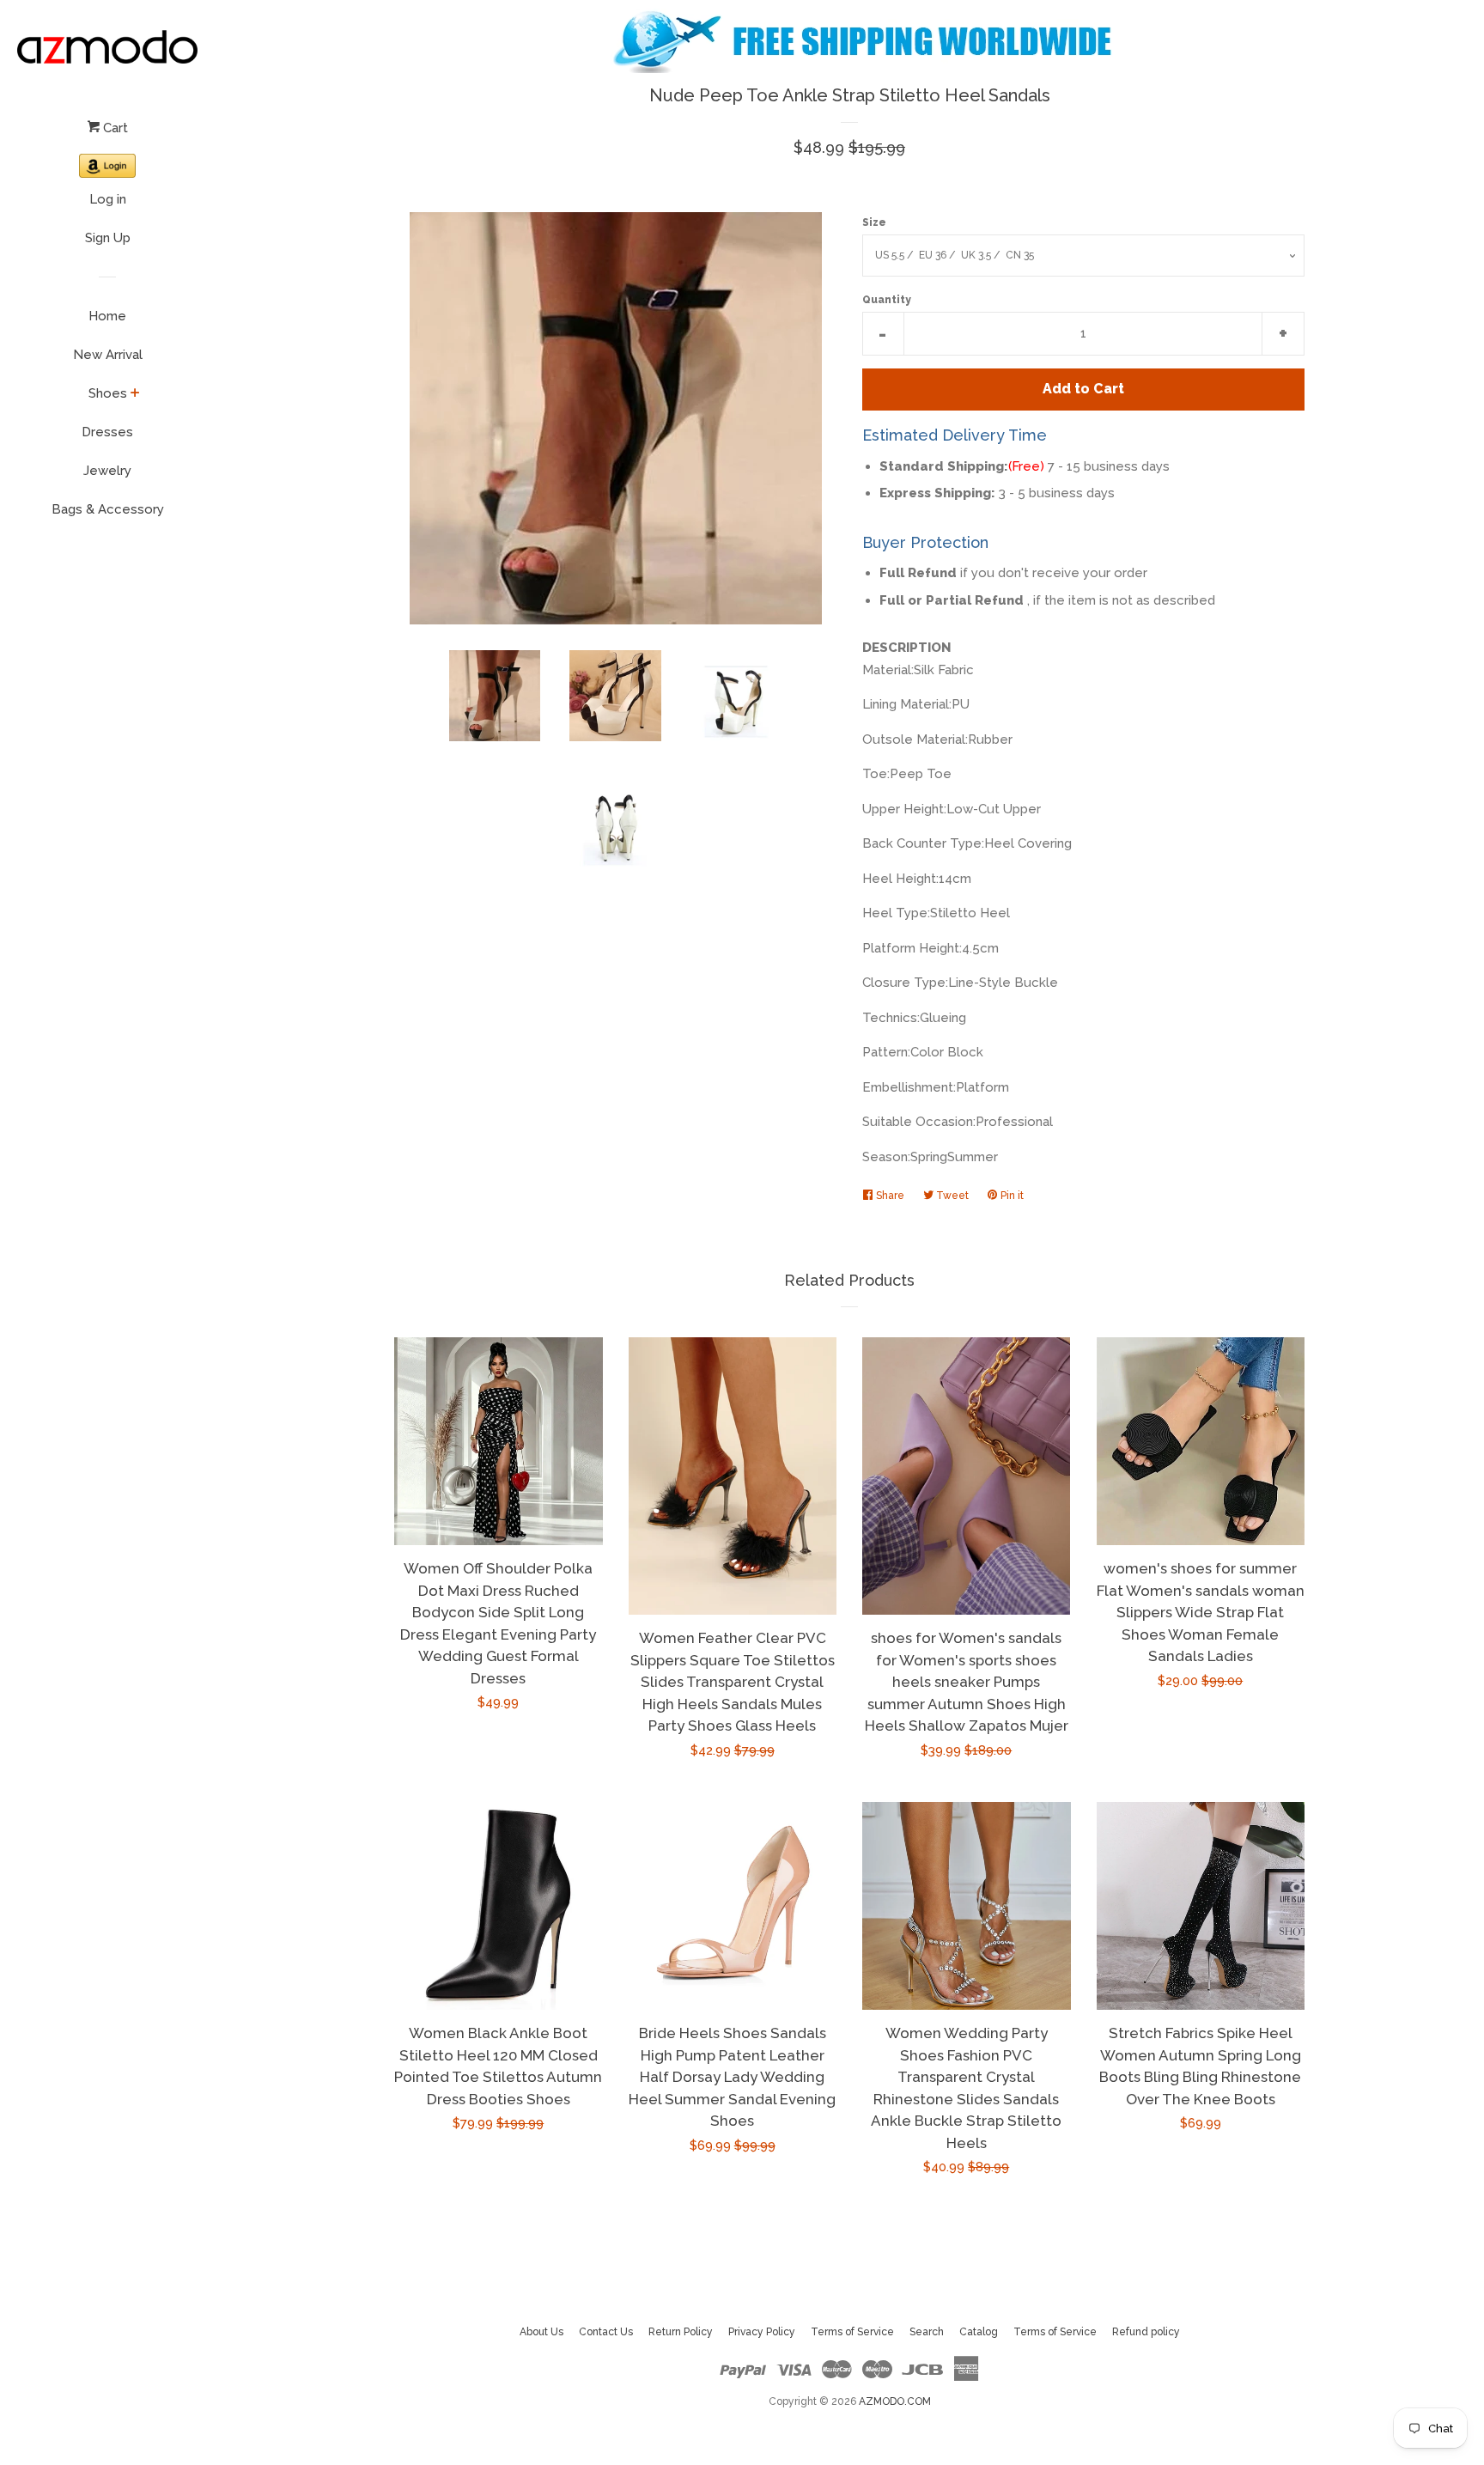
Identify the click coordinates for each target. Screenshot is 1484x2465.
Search (927, 2332)
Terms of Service (852, 2332)
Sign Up (108, 238)
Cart (114, 128)
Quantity (887, 300)
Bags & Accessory (108, 509)
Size (874, 222)
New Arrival (108, 355)
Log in (108, 199)
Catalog (979, 2332)
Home (107, 316)
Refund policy (1146, 2332)
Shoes (108, 393)
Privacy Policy (762, 2332)
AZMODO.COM (895, 2401)
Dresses (107, 432)
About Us (541, 2332)
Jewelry (107, 471)
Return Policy (681, 2332)
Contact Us (606, 2332)
